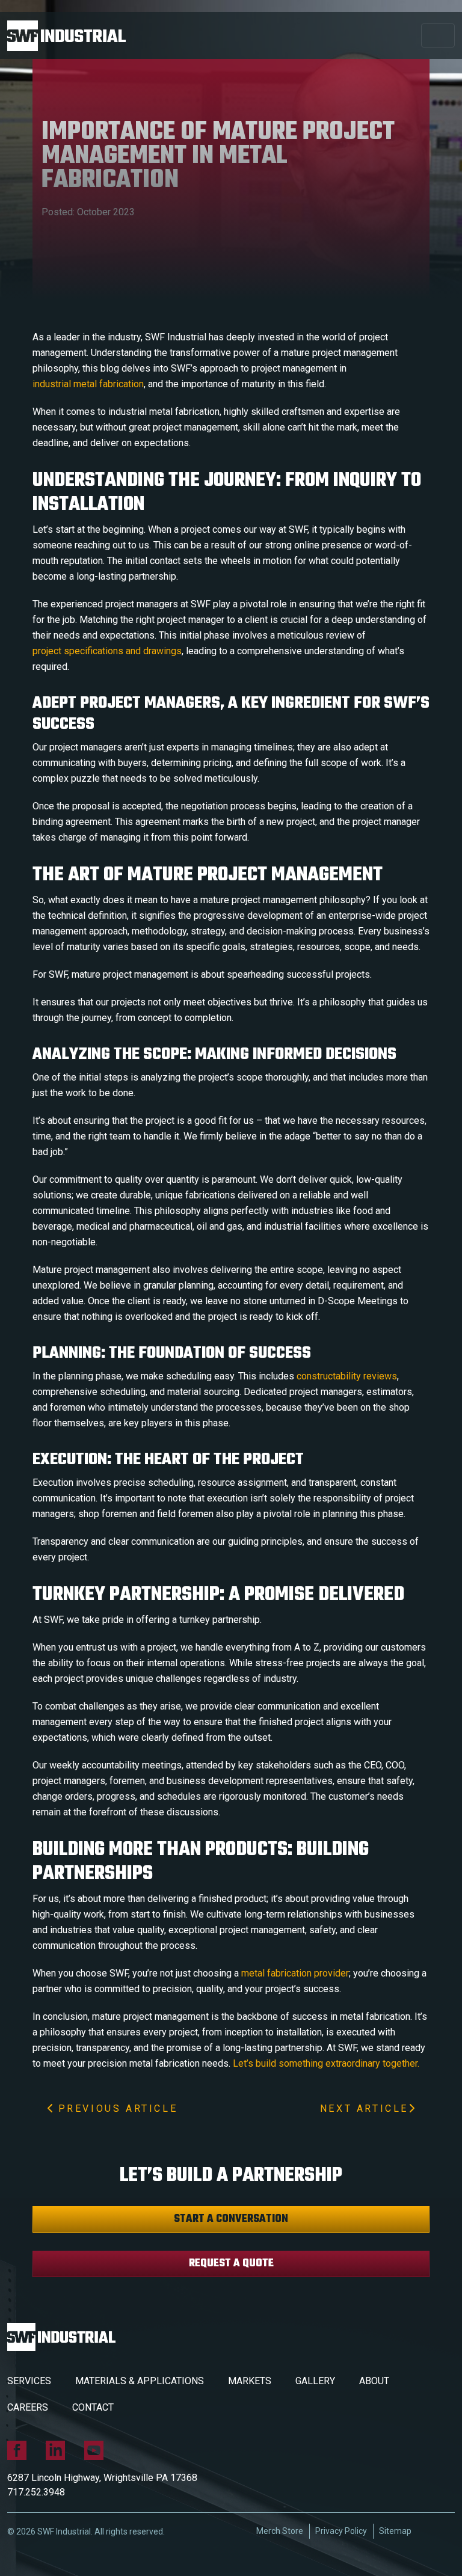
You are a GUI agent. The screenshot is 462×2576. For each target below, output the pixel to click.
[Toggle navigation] (438, 35)
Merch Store (280, 2531)
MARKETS (250, 2381)
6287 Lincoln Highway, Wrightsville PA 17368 (102, 2478)
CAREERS (28, 2407)
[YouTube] (94, 2450)
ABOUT (374, 2381)
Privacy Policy (341, 2531)
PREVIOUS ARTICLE (115, 2108)
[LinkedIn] (55, 2450)
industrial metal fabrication (88, 384)
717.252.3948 (36, 2492)
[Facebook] (17, 2450)
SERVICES (29, 2381)
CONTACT (93, 2407)
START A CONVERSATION (231, 2219)
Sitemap (395, 2531)
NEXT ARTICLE (364, 2108)
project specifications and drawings (107, 651)
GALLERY (315, 2381)
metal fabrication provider (295, 1973)
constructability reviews (347, 1376)
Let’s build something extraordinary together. (326, 2063)
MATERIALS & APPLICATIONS (140, 2381)
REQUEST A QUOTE (231, 2264)
